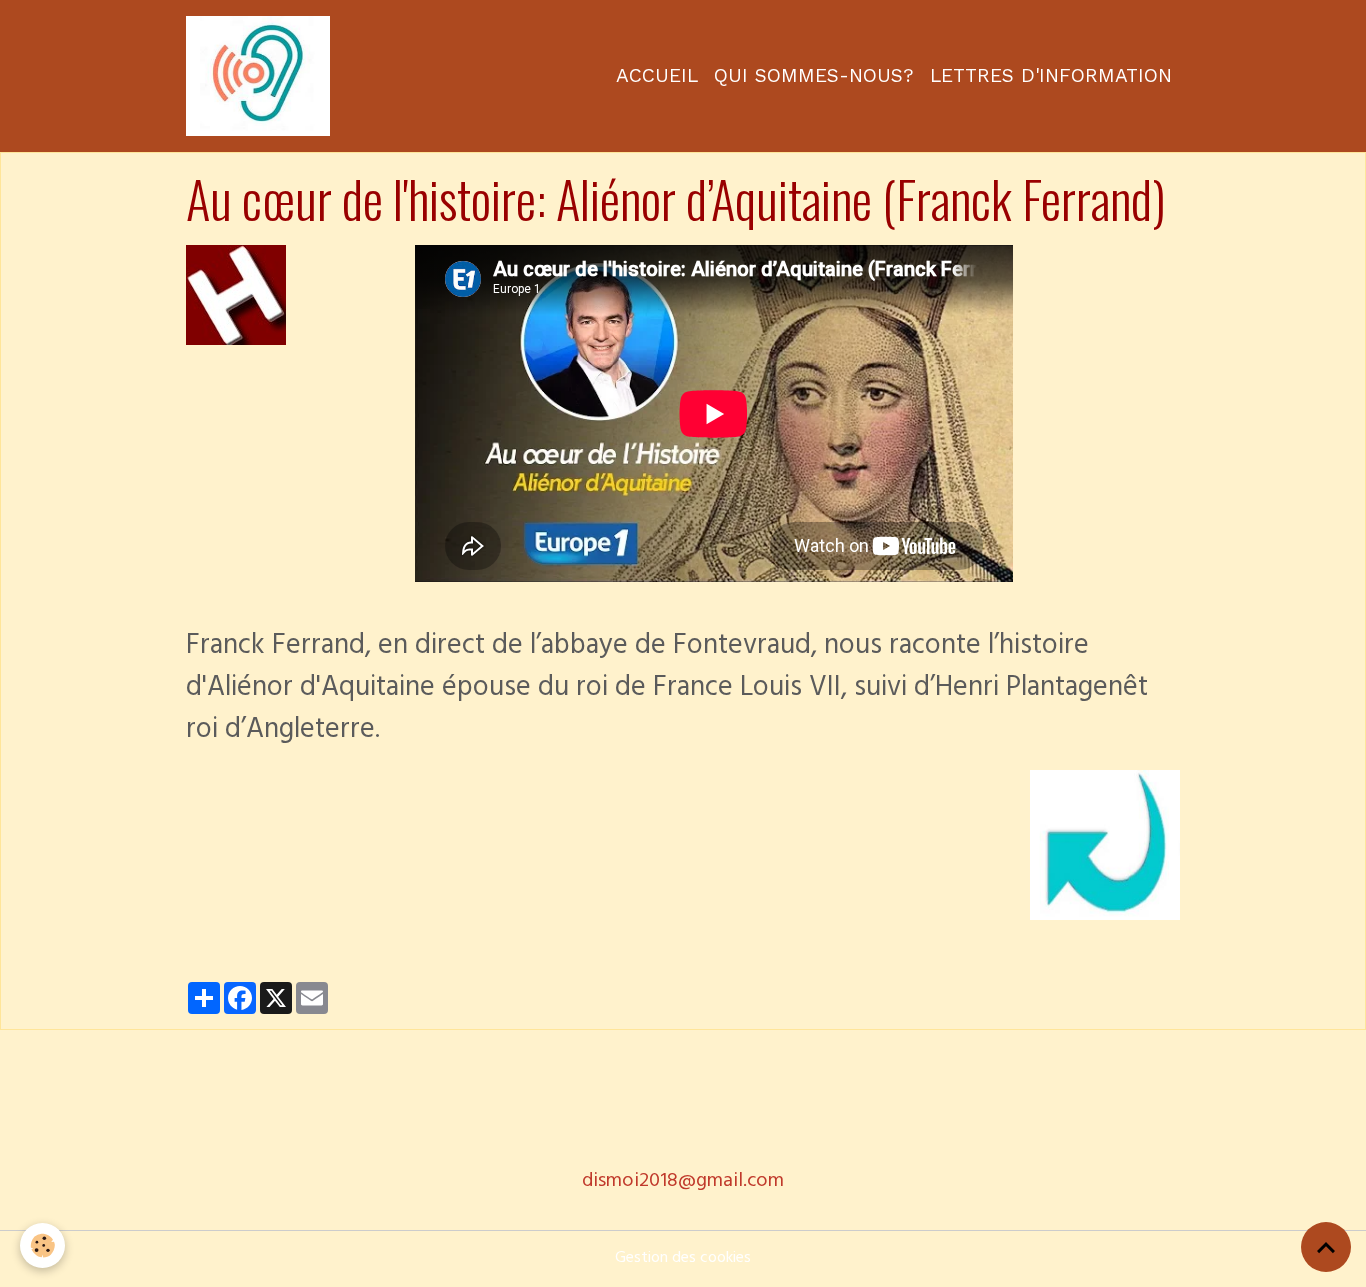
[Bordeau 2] (236, 296)
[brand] (262, 76)
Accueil (657, 75)
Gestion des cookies (683, 1259)
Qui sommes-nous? (814, 75)
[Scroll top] (1326, 1247)
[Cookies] (42, 1245)
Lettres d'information (1051, 75)
